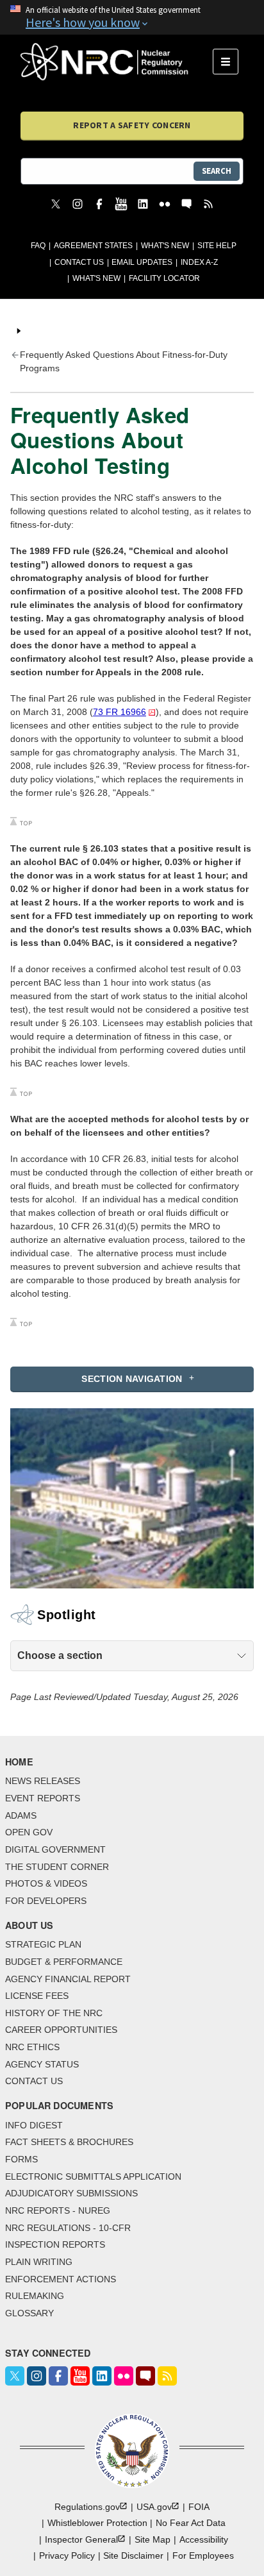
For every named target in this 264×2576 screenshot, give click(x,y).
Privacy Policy (67, 2555)
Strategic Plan (43, 1944)
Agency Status (42, 2064)
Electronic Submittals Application (93, 2176)
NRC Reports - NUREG (58, 2210)
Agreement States (93, 246)
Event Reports (43, 1798)
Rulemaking (35, 2296)
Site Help (217, 246)
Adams (21, 1815)
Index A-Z (199, 262)
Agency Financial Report (68, 1979)
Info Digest (34, 2125)
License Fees (37, 1996)
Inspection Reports (55, 2244)
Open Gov (29, 1832)
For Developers (46, 1901)
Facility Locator (164, 278)
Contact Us (79, 262)
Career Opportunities (61, 2030)
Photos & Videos (46, 1883)
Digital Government (55, 1849)
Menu (230, 62)
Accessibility (204, 2539)
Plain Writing (39, 2262)
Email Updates (142, 262)
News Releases (43, 1781)
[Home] (117, 62)
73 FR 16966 (120, 712)
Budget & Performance (64, 1962)
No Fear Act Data (191, 2523)
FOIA (199, 2507)
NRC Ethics (32, 2047)
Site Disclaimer (133, 2555)
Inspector (81, 2539)
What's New (165, 246)
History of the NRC (54, 2013)
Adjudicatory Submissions (71, 2193)
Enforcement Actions (61, 2279)
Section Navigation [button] (132, 1379)
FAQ (38, 246)
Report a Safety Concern (132, 125)
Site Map (153, 2539)
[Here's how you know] (132, 17)
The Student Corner (57, 1867)
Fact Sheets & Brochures (69, 2142)
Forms (21, 2159)
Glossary (29, 2313)
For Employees (203, 2555)
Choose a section (60, 1655)
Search (217, 171)
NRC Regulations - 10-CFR (68, 2228)
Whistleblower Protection (97, 2523)
